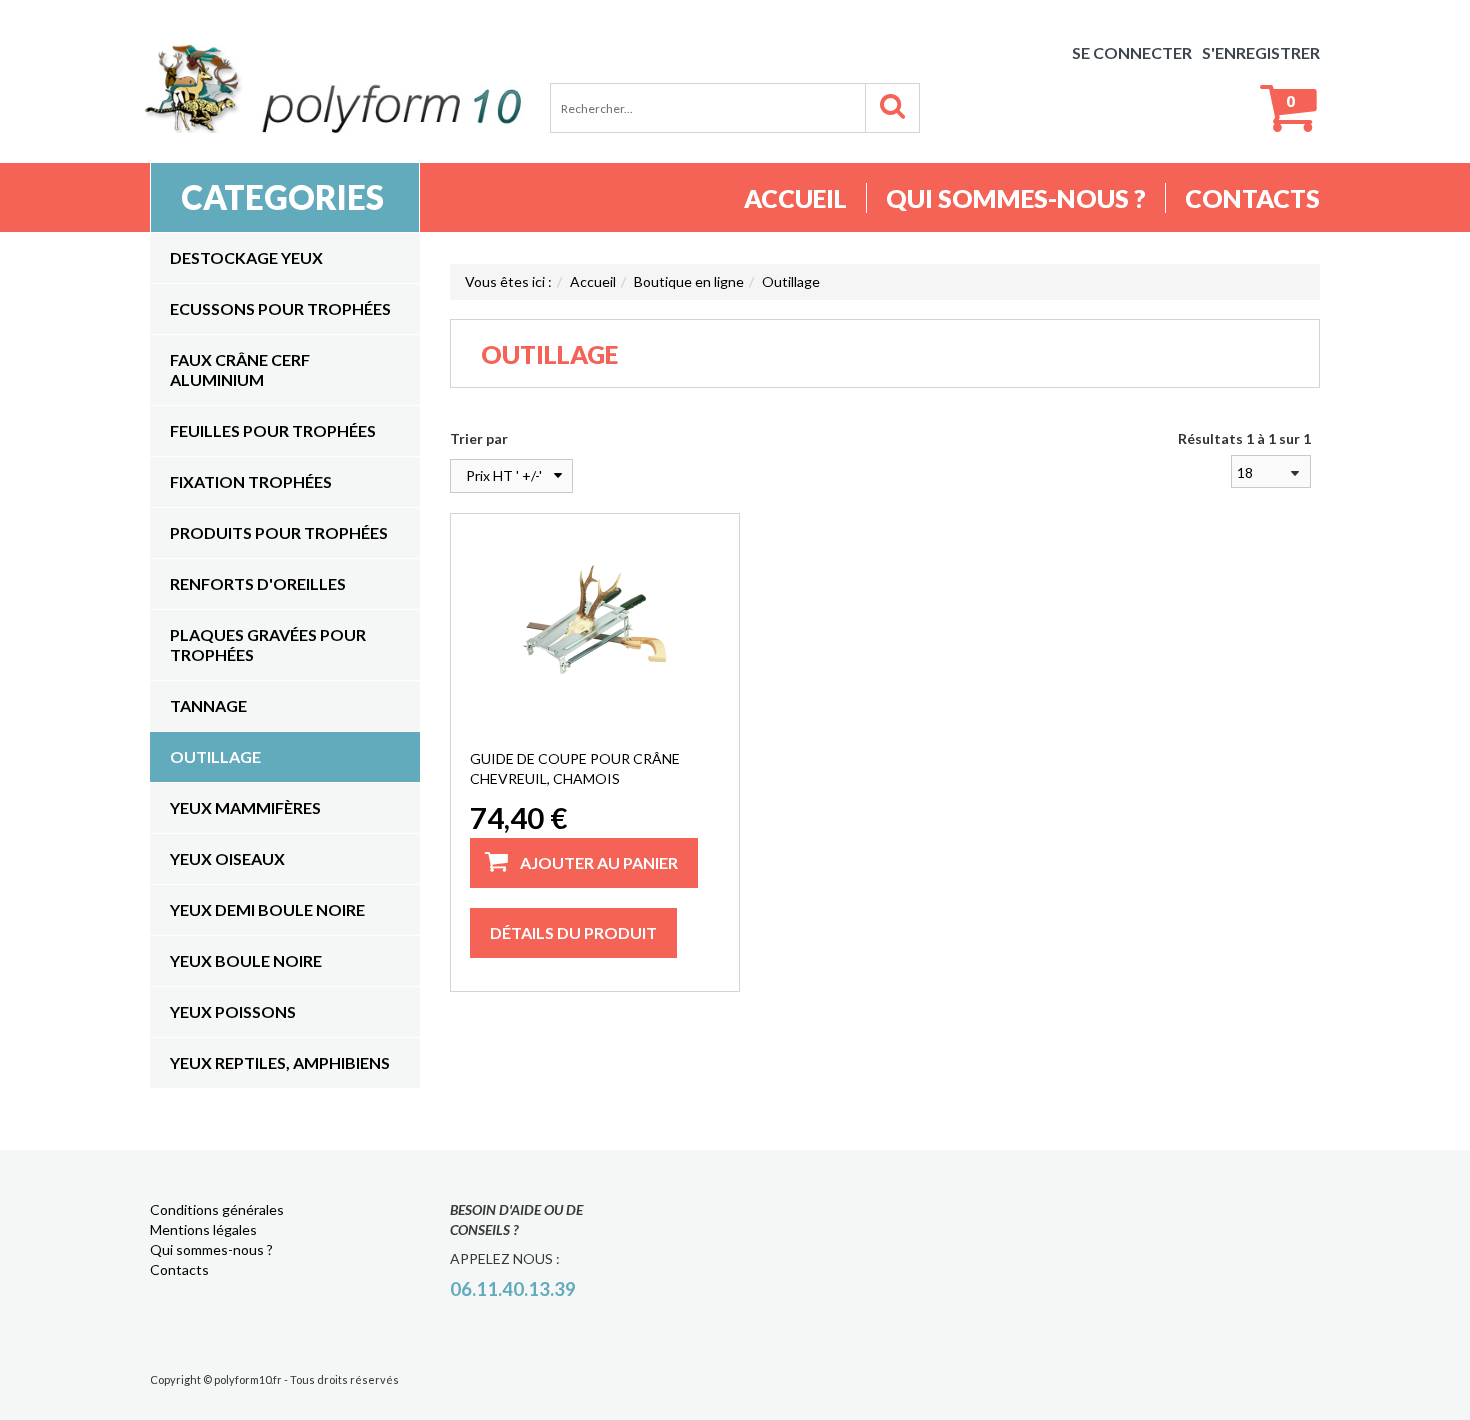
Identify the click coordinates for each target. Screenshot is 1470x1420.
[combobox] (1271, 471)
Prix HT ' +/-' (504, 475)
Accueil (795, 198)
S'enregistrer (1261, 52)
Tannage (208, 705)
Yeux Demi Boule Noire (267, 909)
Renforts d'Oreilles (258, 583)
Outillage (215, 756)
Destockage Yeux (246, 257)
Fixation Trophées (251, 481)
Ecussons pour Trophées (280, 308)
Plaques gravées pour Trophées (268, 644)
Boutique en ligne (689, 281)
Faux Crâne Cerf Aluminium (240, 369)
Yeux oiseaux (227, 858)
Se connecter (1132, 52)
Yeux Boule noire (246, 960)
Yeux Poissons (233, 1011)
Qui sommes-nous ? (1016, 198)
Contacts (1252, 198)
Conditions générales (217, 1209)
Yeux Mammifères (245, 807)
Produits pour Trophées (279, 532)
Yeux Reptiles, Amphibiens (280, 1062)
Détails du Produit (573, 932)
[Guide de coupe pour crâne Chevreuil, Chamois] (594, 619)
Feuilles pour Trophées (273, 430)
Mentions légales (203, 1229)
